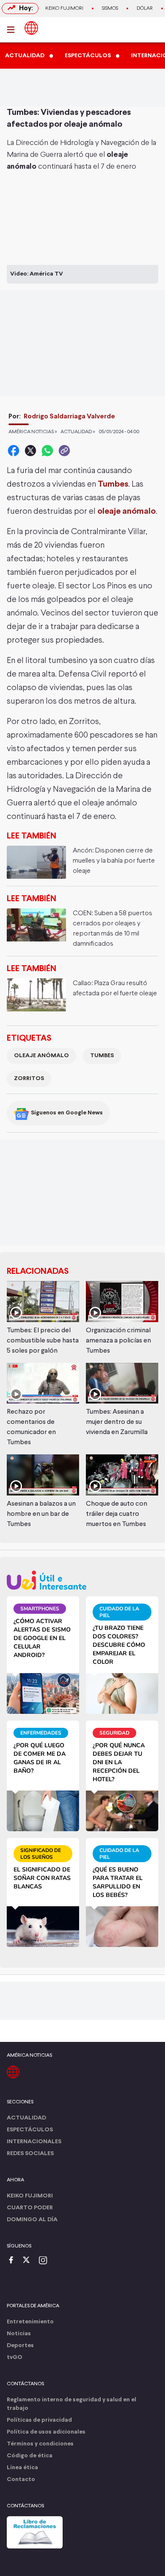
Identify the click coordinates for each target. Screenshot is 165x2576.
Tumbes (102, 1056)
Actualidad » (78, 432)
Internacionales (34, 2142)
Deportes (20, 2346)
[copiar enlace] (64, 451)
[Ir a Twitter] (29, 2261)
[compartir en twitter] (30, 451)
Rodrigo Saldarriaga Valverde (69, 416)
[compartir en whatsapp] (47, 451)
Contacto (21, 2480)
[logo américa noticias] (31, 28)
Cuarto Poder (30, 2208)
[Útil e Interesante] (82, 1580)
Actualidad (26, 2118)
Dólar (145, 8)
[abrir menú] (13, 30)
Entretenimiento (30, 2322)
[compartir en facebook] (14, 451)
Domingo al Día (32, 2220)
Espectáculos (30, 2130)
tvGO (15, 2357)
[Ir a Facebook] (13, 2261)
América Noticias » (33, 432)
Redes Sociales (30, 2154)
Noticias (19, 2334)
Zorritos (29, 1079)
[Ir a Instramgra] (45, 2261)
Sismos (110, 8)
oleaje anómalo (41, 1056)
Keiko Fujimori (64, 8)
